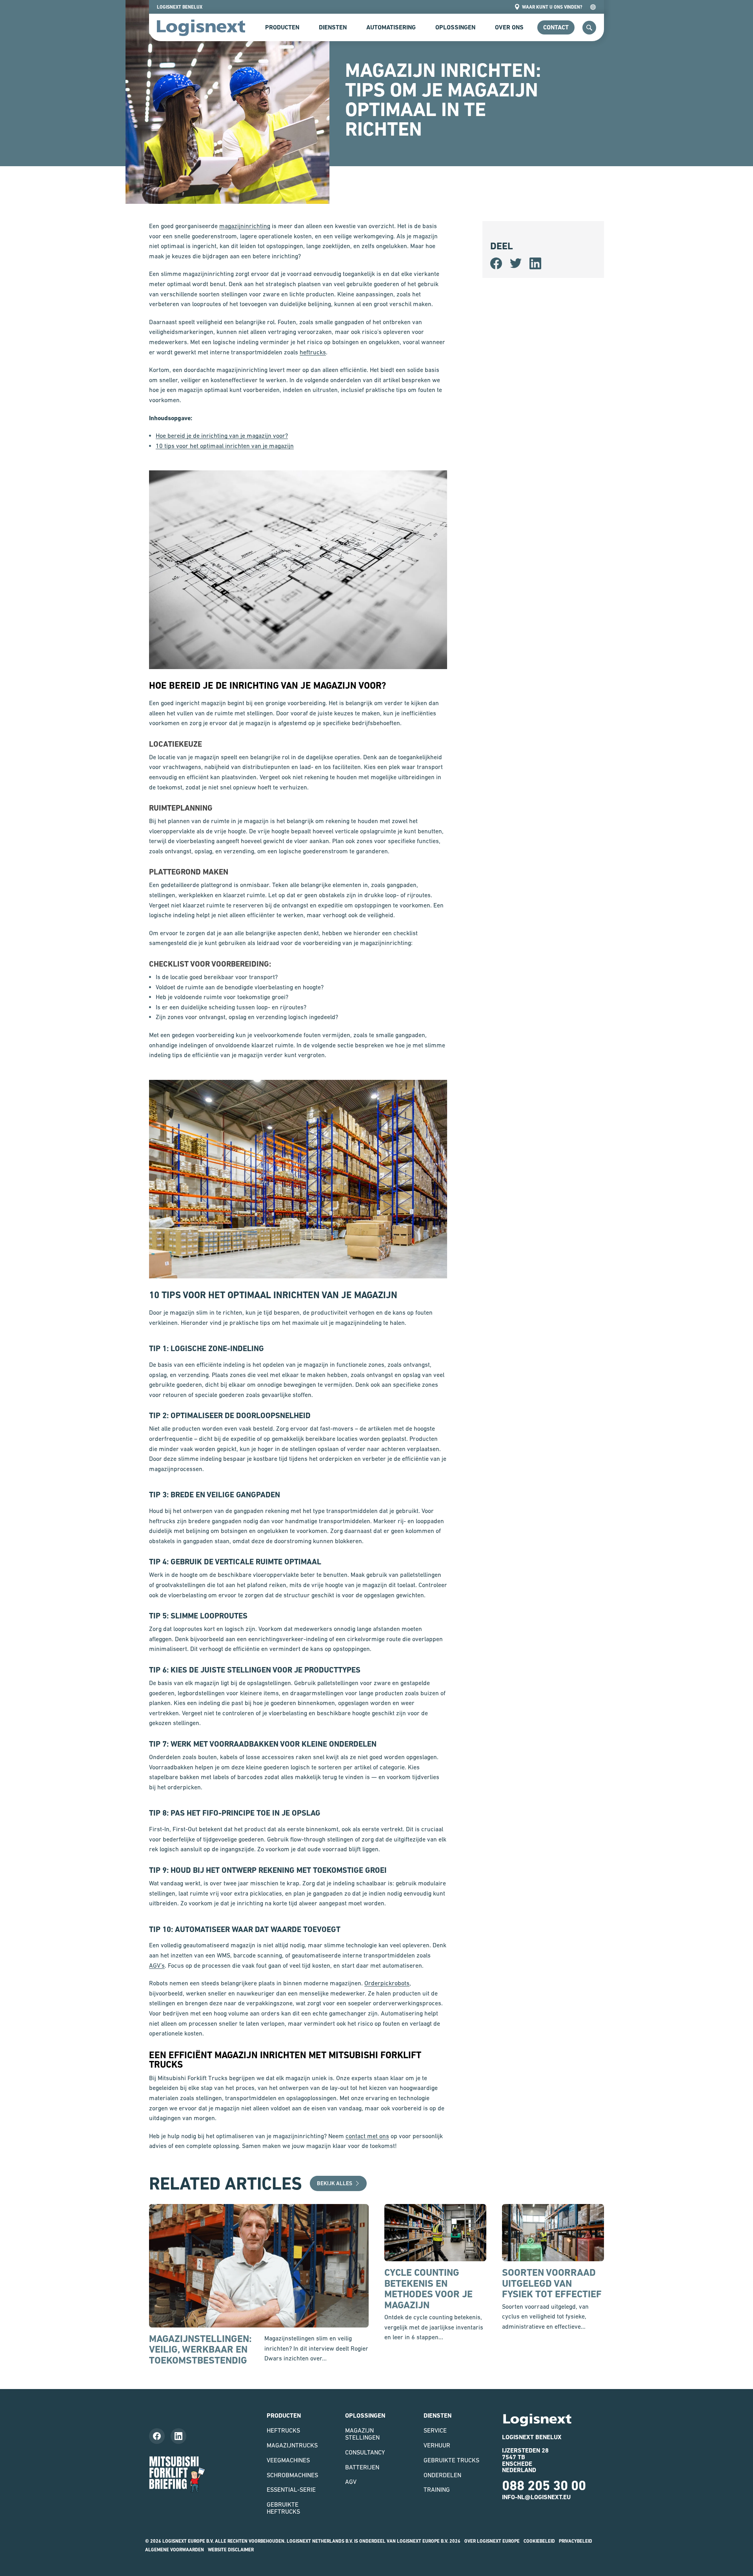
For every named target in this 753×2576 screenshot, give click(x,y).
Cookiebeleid (539, 2541)
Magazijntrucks (292, 2445)
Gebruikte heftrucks (283, 2508)
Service (435, 2430)
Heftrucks (283, 2430)
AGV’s (157, 1965)
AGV (351, 2482)
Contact (556, 27)
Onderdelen (442, 2475)
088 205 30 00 (544, 2485)
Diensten (333, 27)
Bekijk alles (335, 2183)
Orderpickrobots (387, 1983)
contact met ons (367, 2136)
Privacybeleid (576, 2541)
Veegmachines (288, 2460)
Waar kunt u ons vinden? (552, 7)
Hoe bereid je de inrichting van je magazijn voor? (222, 435)
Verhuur (437, 2445)
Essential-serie (291, 2489)
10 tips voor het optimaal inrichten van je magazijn (225, 446)
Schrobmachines (292, 2475)
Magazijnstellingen (362, 2434)
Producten (282, 27)
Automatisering (391, 27)
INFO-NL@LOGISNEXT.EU (536, 2497)
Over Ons (509, 27)
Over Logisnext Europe (492, 2541)
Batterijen (362, 2467)
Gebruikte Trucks (451, 2460)
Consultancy (365, 2452)
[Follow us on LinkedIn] (178, 2436)
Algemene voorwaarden (175, 2550)
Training (437, 2489)
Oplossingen (455, 27)
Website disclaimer (231, 2550)
